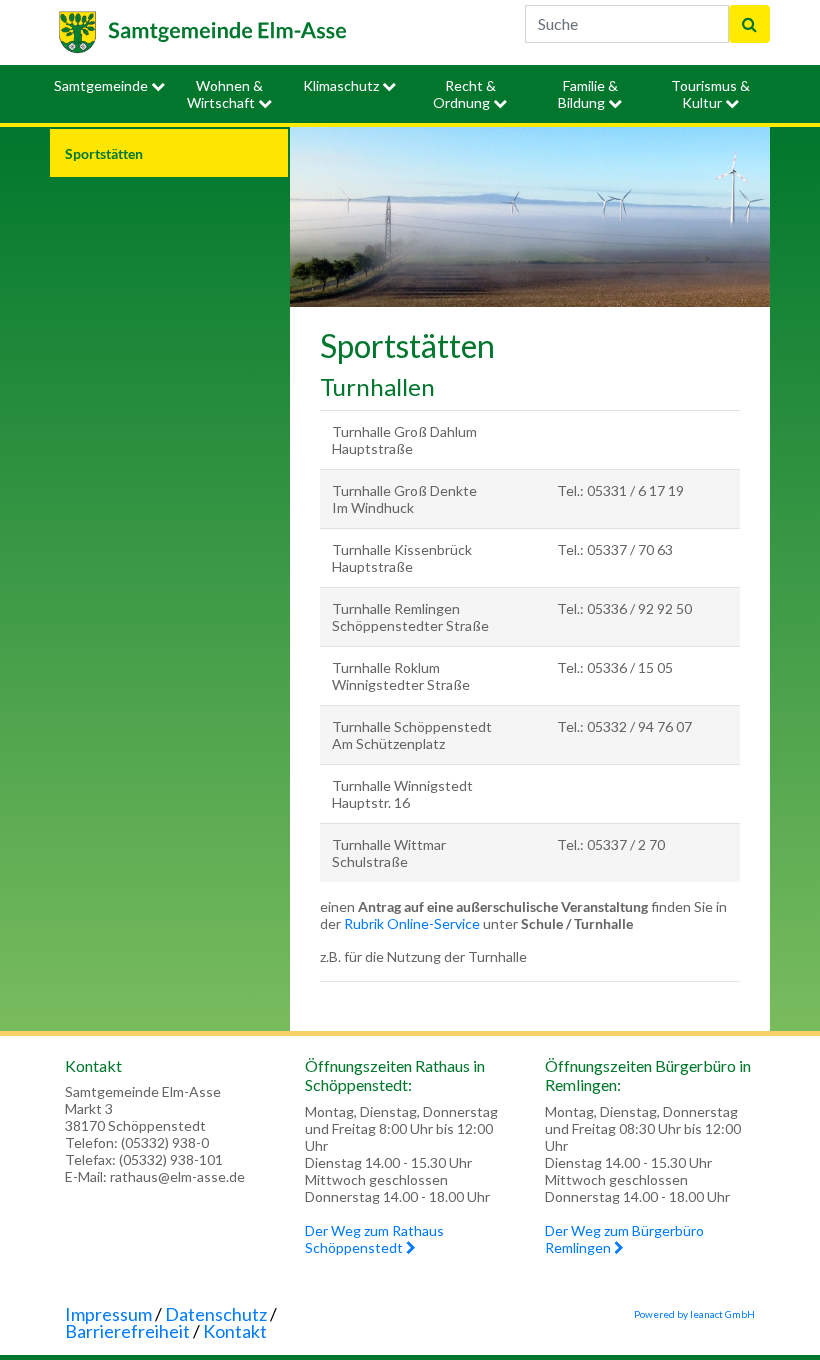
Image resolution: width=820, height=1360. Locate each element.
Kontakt (235, 1331)
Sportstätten (104, 153)
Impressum (108, 1314)
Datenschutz (216, 1314)
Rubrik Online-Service (412, 923)
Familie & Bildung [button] (588, 94)
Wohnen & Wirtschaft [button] (225, 94)
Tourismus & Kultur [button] (710, 94)
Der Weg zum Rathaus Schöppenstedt (374, 1239)
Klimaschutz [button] (342, 85)
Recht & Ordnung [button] (464, 94)
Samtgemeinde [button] (102, 85)
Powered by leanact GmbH (694, 1314)
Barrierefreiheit (127, 1331)
